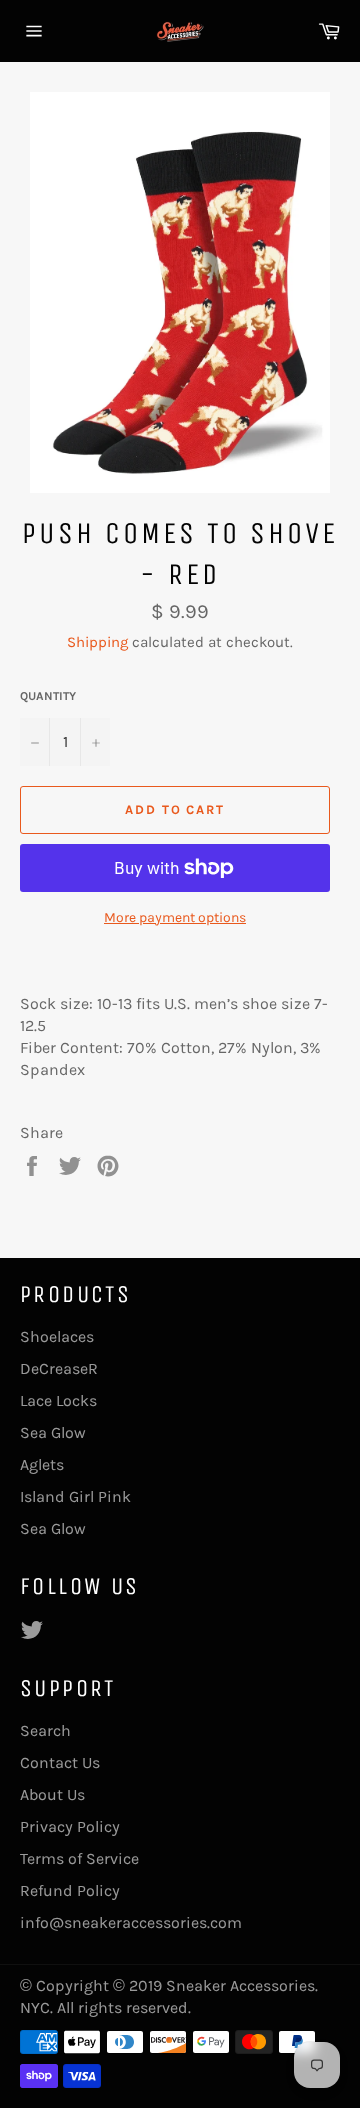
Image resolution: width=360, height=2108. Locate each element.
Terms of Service (79, 1858)
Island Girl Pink (75, 1496)
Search (45, 1730)
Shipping (97, 642)
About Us (52, 1794)
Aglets (42, 1464)
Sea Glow (53, 1432)
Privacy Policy (70, 1826)
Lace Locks (58, 1400)
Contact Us (60, 1762)
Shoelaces (57, 1336)
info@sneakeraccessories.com (131, 1922)
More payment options (175, 917)
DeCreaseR (59, 1368)
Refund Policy (70, 1890)
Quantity (48, 696)
